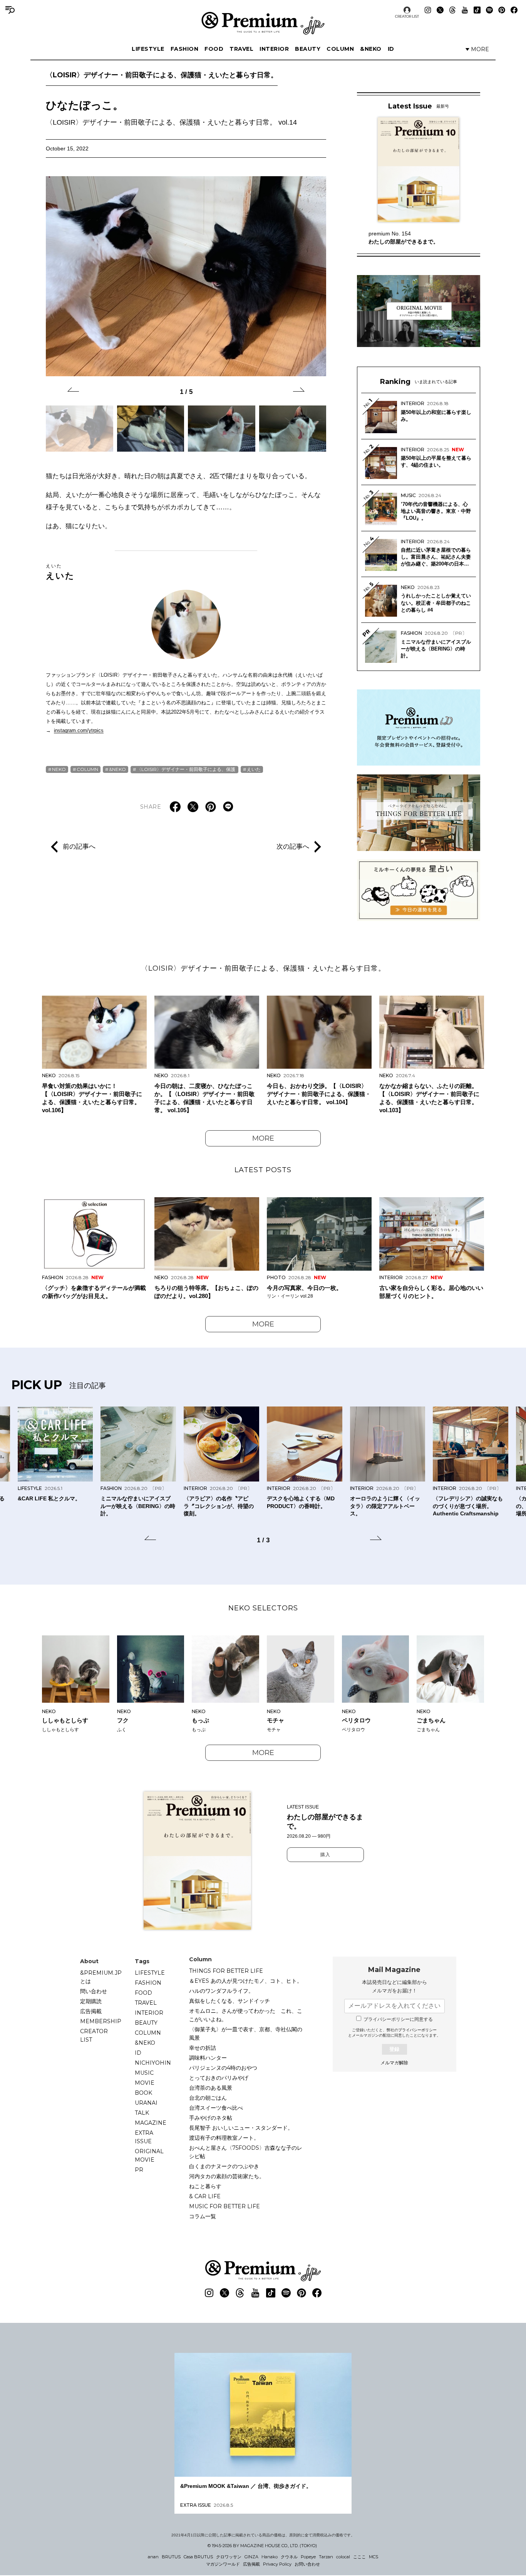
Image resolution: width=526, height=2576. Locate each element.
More (263, 1138)
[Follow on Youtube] (465, 10)
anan (153, 2557)
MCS (374, 2557)
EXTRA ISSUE (144, 2137)
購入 (325, 1855)
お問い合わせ (307, 2564)
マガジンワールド (223, 2564)
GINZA (251, 2557)
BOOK (143, 2093)
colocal (343, 2557)
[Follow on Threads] (452, 10)
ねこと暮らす (205, 2186)
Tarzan (326, 2557)
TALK (142, 2113)
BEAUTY (308, 49)
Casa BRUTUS (198, 2557)
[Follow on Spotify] (489, 10)
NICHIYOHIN (153, 2063)
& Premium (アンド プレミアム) (263, 23)
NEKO (59, 769)
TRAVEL (241, 49)
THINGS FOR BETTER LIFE (226, 1971)
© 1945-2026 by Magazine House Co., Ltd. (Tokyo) (262, 2546)
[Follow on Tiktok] (477, 10)
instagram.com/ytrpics (79, 730)
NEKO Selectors (263, 1608)
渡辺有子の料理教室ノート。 (224, 2138)
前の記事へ (79, 846)
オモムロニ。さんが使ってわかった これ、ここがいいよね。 (246, 2015)
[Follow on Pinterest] (502, 10)
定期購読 (91, 2001)
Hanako (270, 2557)
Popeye (308, 2557)
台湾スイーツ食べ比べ (216, 2108)
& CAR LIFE (205, 2196)
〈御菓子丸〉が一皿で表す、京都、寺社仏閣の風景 (246, 2034)
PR (139, 2170)
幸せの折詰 (203, 2048)
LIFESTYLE (148, 49)
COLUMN (340, 49)
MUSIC (144, 2073)
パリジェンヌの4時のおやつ (223, 2068)
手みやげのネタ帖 (211, 2118)
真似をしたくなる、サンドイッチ (229, 2001)
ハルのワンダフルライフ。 (221, 1991)
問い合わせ (94, 1991)
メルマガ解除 (394, 2063)
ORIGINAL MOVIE (149, 2156)
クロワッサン (229, 2557)
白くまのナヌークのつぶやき (224, 2166)
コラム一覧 (203, 2216)
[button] (73, 391)
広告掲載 (91, 2011)
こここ (359, 2557)
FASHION (185, 49)
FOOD (214, 49)
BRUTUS (171, 2557)
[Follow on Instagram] (428, 10)
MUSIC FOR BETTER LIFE (224, 2206)
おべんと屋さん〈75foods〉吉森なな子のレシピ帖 (246, 2152)
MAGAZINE (151, 2123)
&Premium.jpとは (101, 1977)
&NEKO (371, 49)
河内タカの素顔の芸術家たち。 (227, 2176)
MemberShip (101, 2021)
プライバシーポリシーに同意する (398, 2019)
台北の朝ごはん (208, 2098)
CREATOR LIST (407, 16)
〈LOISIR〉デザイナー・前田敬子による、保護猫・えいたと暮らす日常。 (162, 75)
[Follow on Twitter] (440, 10)
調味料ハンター (208, 2058)
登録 (394, 2049)
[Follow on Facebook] (514, 10)
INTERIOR (274, 49)
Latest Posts (263, 1170)
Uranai (146, 2103)
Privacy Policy (277, 2564)
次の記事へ (293, 846)
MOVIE (145, 2083)
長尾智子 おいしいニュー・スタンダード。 (241, 2128)
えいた (60, 572)
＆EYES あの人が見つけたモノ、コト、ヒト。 (246, 1981)
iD (391, 49)
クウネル (289, 2557)
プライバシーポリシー (417, 2030)
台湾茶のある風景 (211, 2088)
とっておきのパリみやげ (219, 2078)
